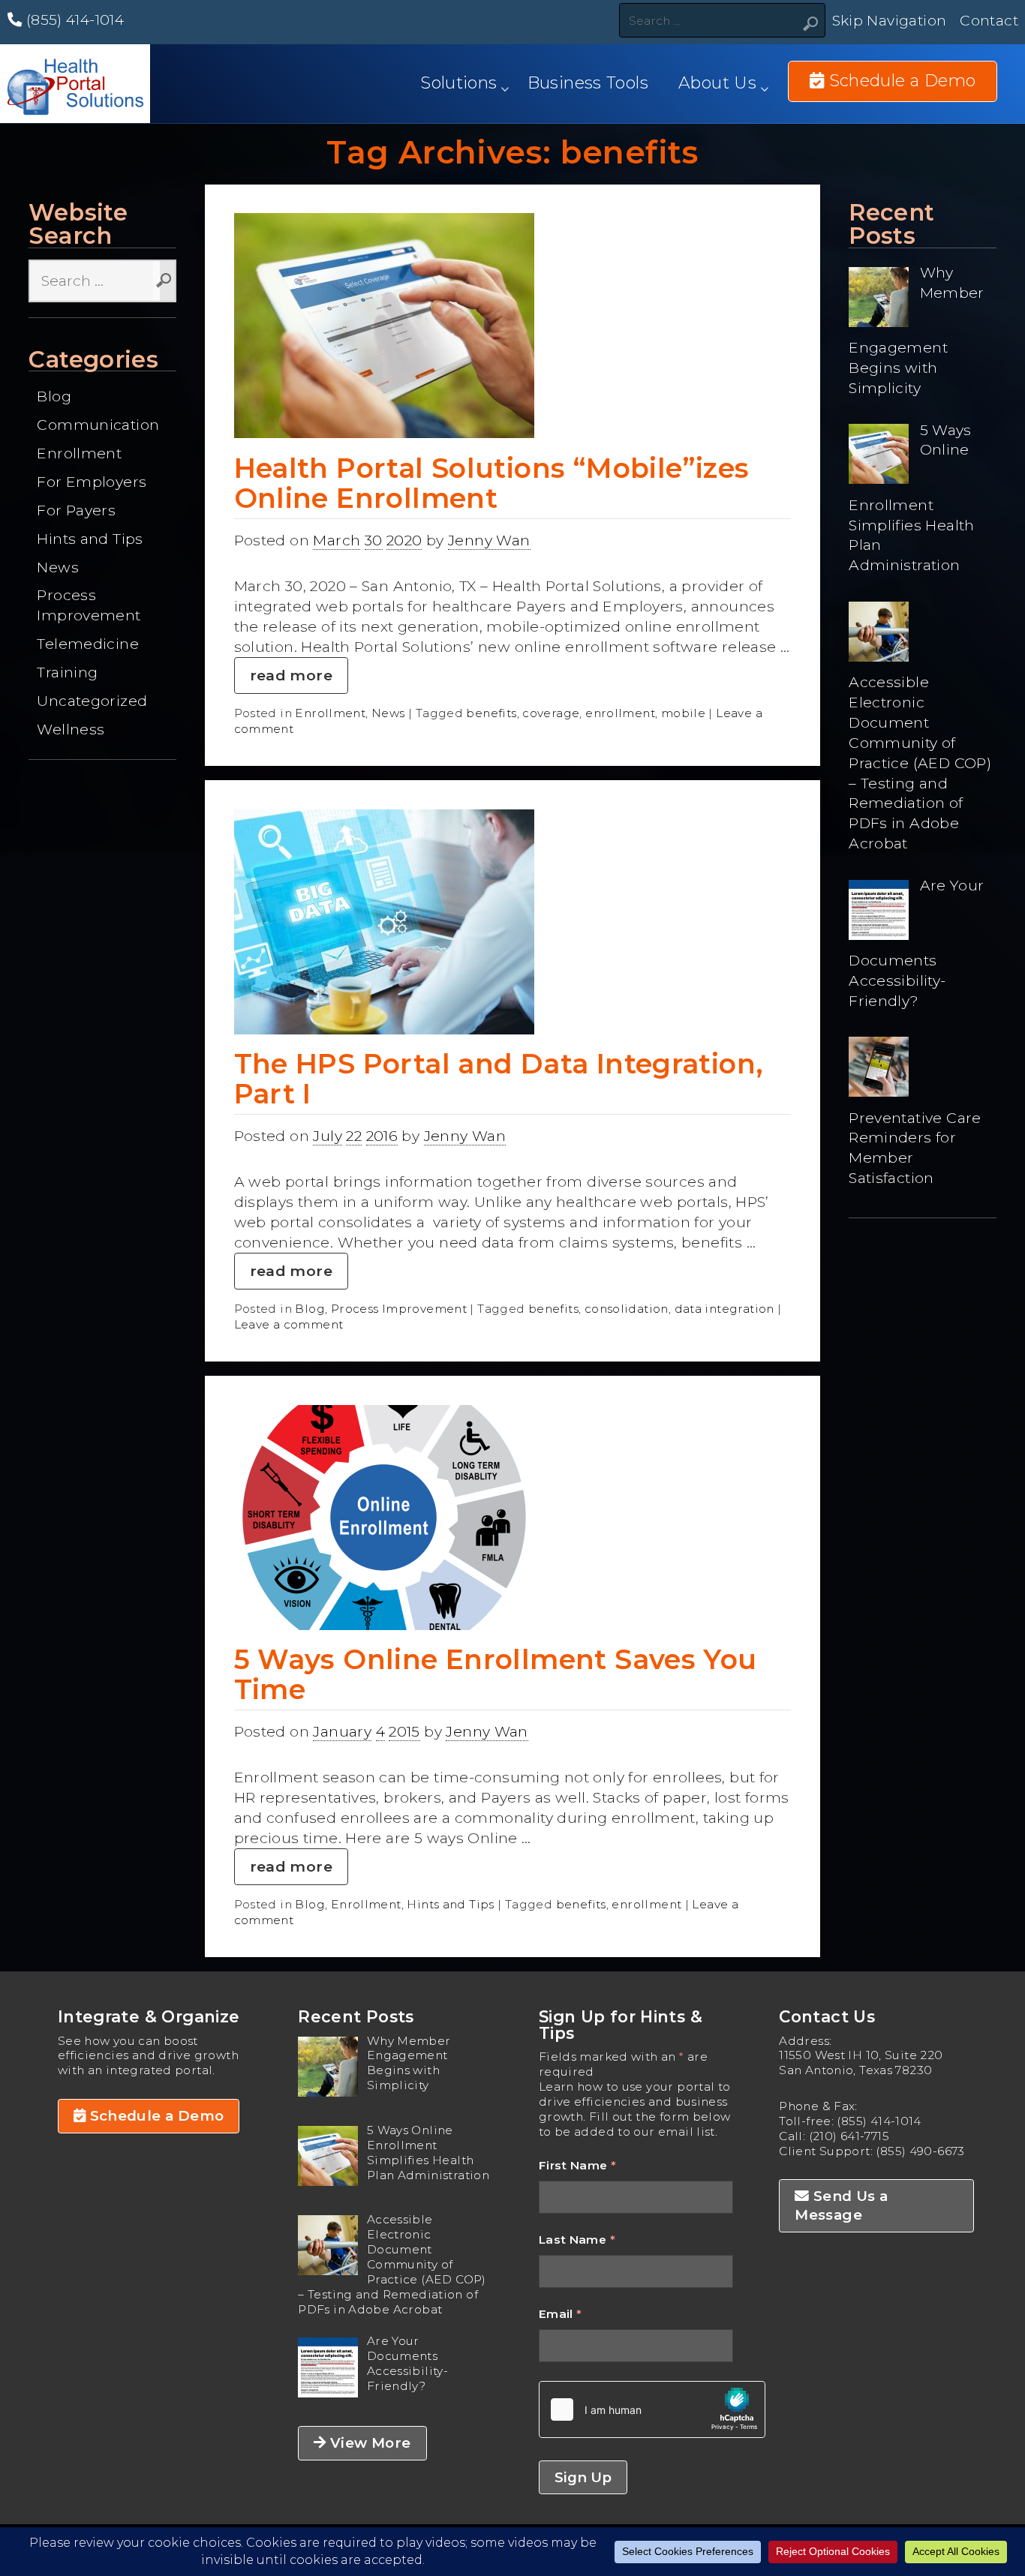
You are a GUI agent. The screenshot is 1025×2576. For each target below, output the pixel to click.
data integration (724, 1309)
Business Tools (588, 83)
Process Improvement (89, 605)
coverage (551, 713)
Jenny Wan (489, 540)
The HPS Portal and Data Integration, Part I (499, 1079)
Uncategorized (92, 701)
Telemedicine (88, 644)
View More (369, 2443)
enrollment (620, 713)
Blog (54, 396)
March (337, 540)
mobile (683, 713)
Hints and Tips (90, 539)
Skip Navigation (890, 20)
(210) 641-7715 (849, 2136)
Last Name (577, 2240)
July (328, 1136)
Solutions (458, 83)
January (342, 1731)
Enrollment (79, 453)
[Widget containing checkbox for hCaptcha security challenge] (652, 2409)
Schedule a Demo (155, 2116)
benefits (491, 713)
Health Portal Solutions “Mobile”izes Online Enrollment (492, 483)
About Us (717, 83)
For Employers (92, 482)
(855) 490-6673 (920, 2151)
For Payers (76, 510)
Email (561, 2314)
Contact (989, 20)
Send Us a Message (841, 2205)
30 (374, 540)
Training (67, 672)
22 (354, 1136)
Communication (98, 425)
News (58, 567)
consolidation (627, 1309)
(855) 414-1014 (73, 20)
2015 (404, 1731)
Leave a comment (289, 1324)
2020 (404, 540)
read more (291, 675)
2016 (382, 1136)
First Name (578, 2165)
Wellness (71, 729)
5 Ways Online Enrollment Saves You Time (496, 1674)
